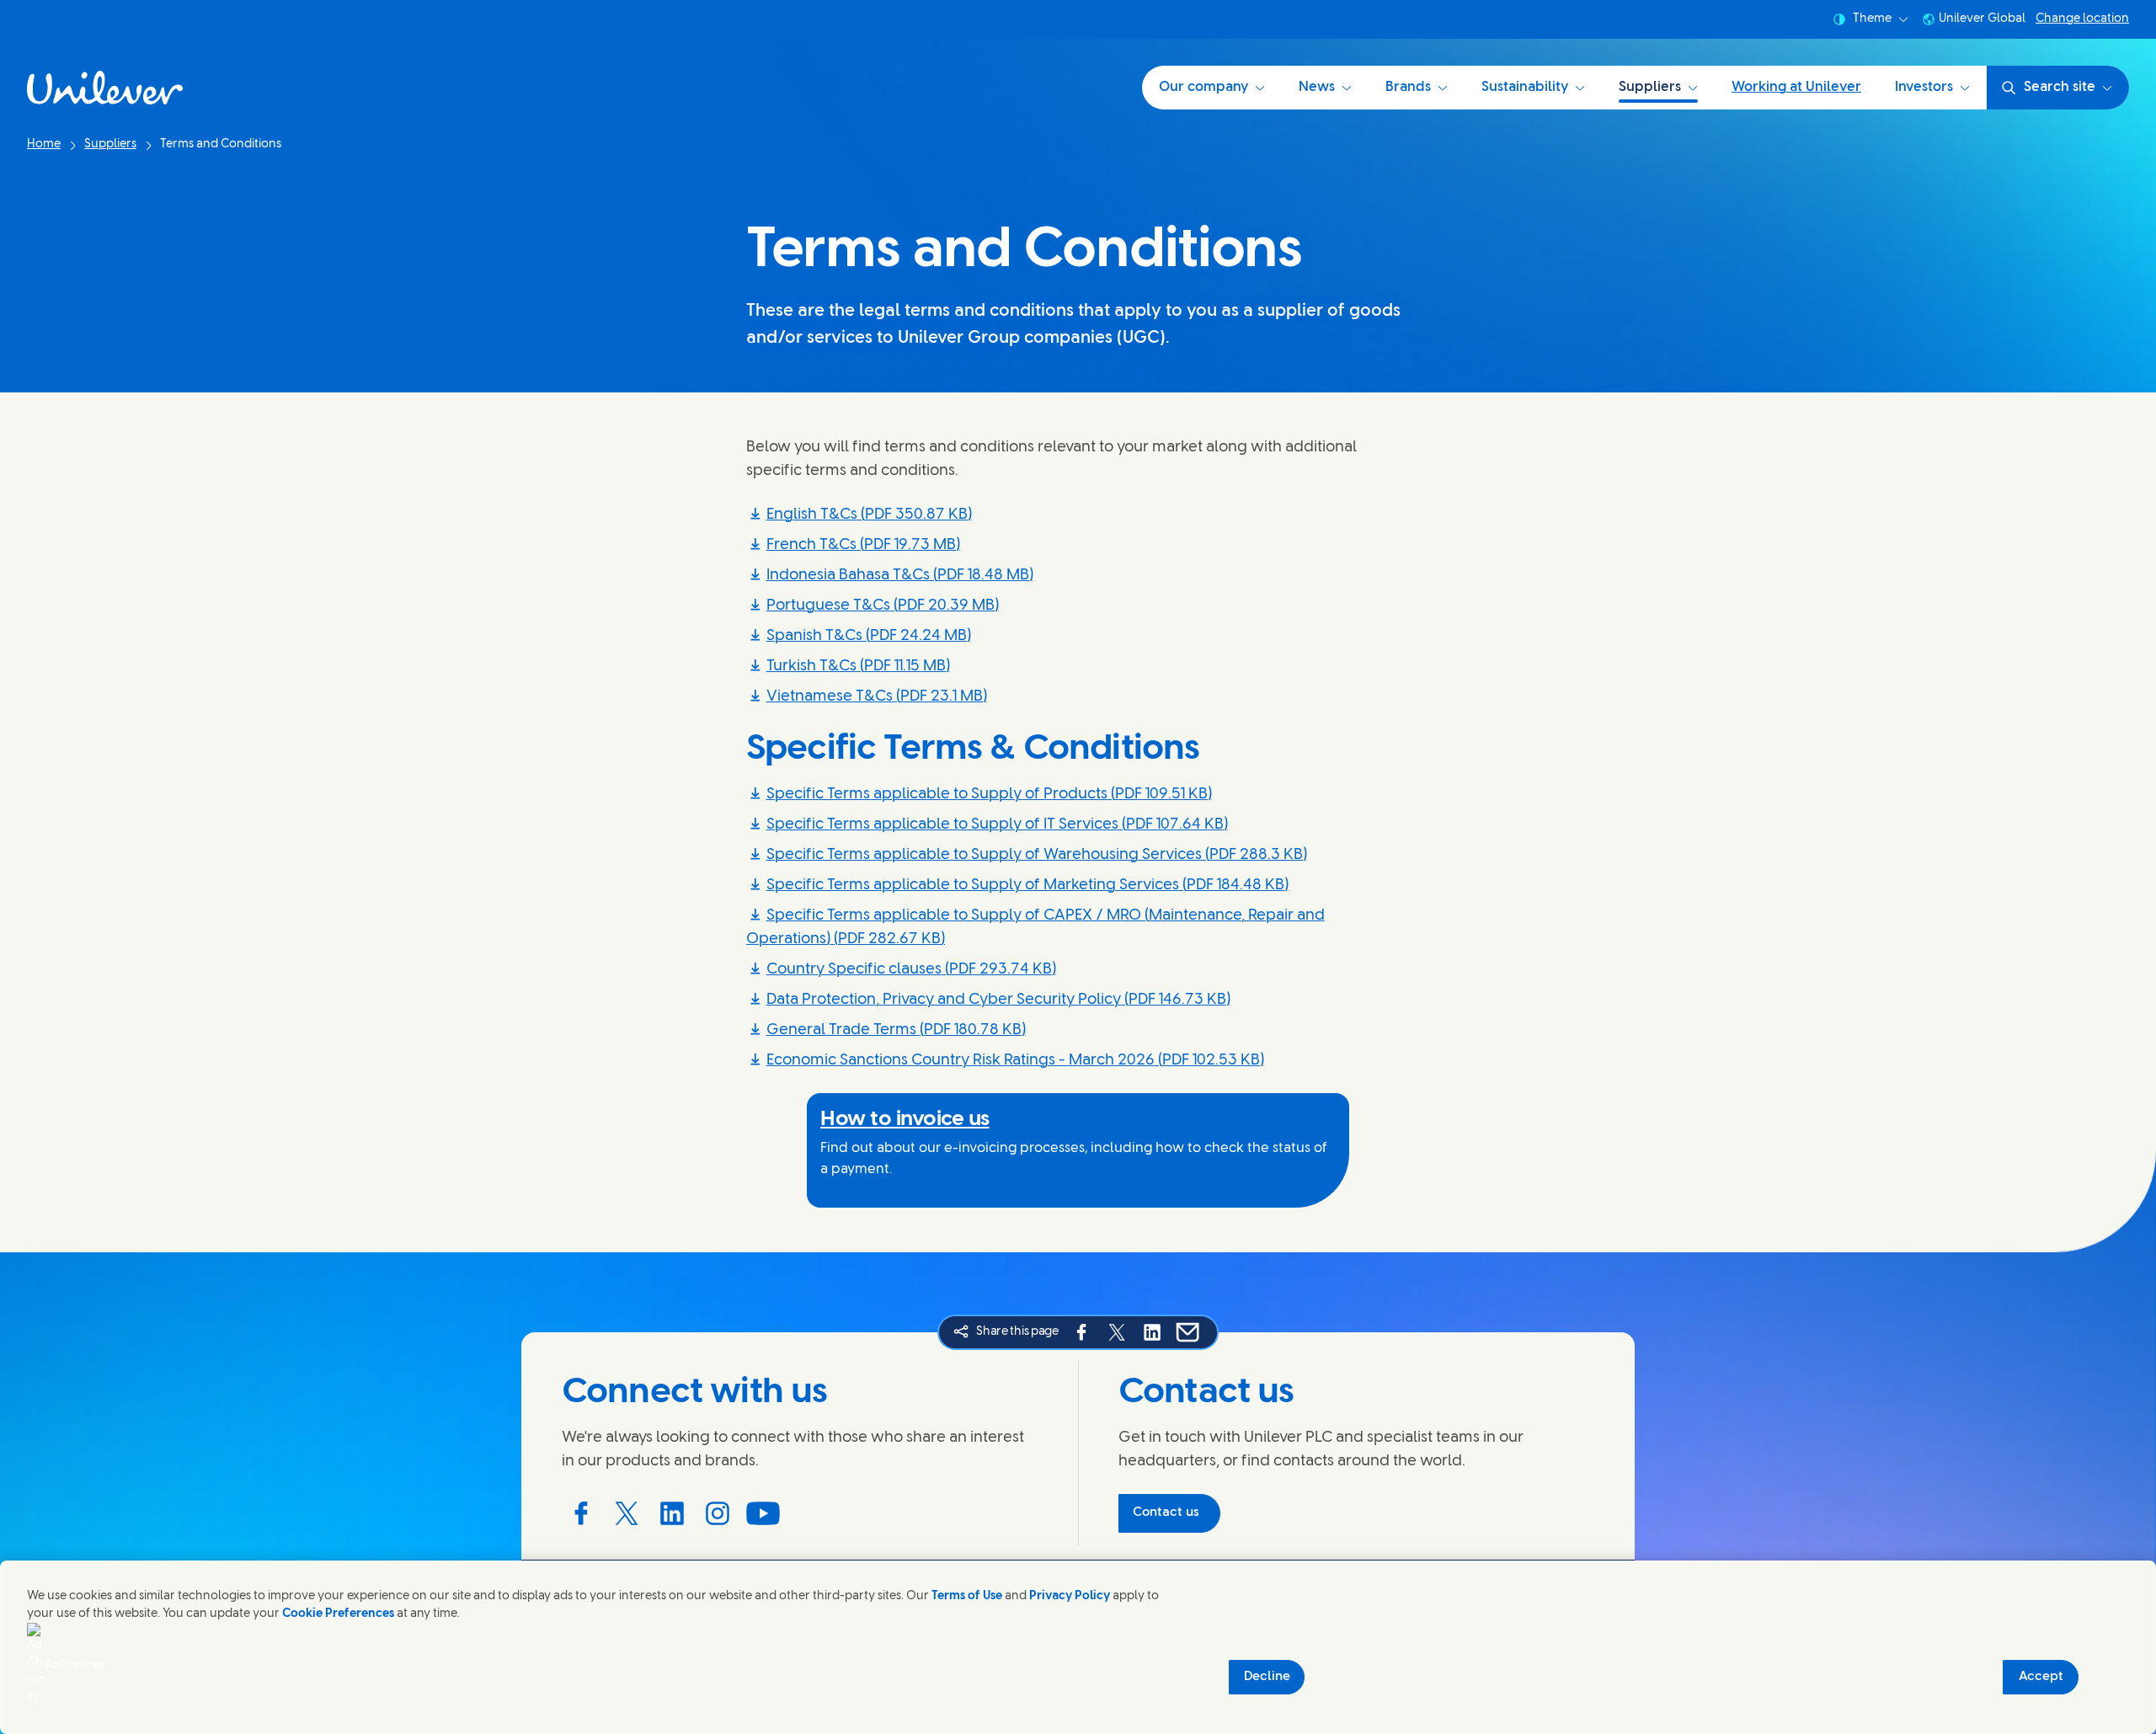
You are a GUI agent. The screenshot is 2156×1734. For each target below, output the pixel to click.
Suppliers (1650, 87)
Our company (1203, 87)
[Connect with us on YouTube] (763, 1513)
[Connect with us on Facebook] (581, 1513)
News (1317, 87)
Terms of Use (967, 1596)
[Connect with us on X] (627, 1513)
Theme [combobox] (1872, 19)
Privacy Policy (1070, 1596)
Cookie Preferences (338, 1614)
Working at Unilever (1796, 87)
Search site (2060, 87)
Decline (1267, 1677)
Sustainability (1525, 87)
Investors (1924, 87)
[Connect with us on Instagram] (718, 1513)
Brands (1408, 87)
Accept (2041, 1677)
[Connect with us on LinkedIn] (672, 1513)
